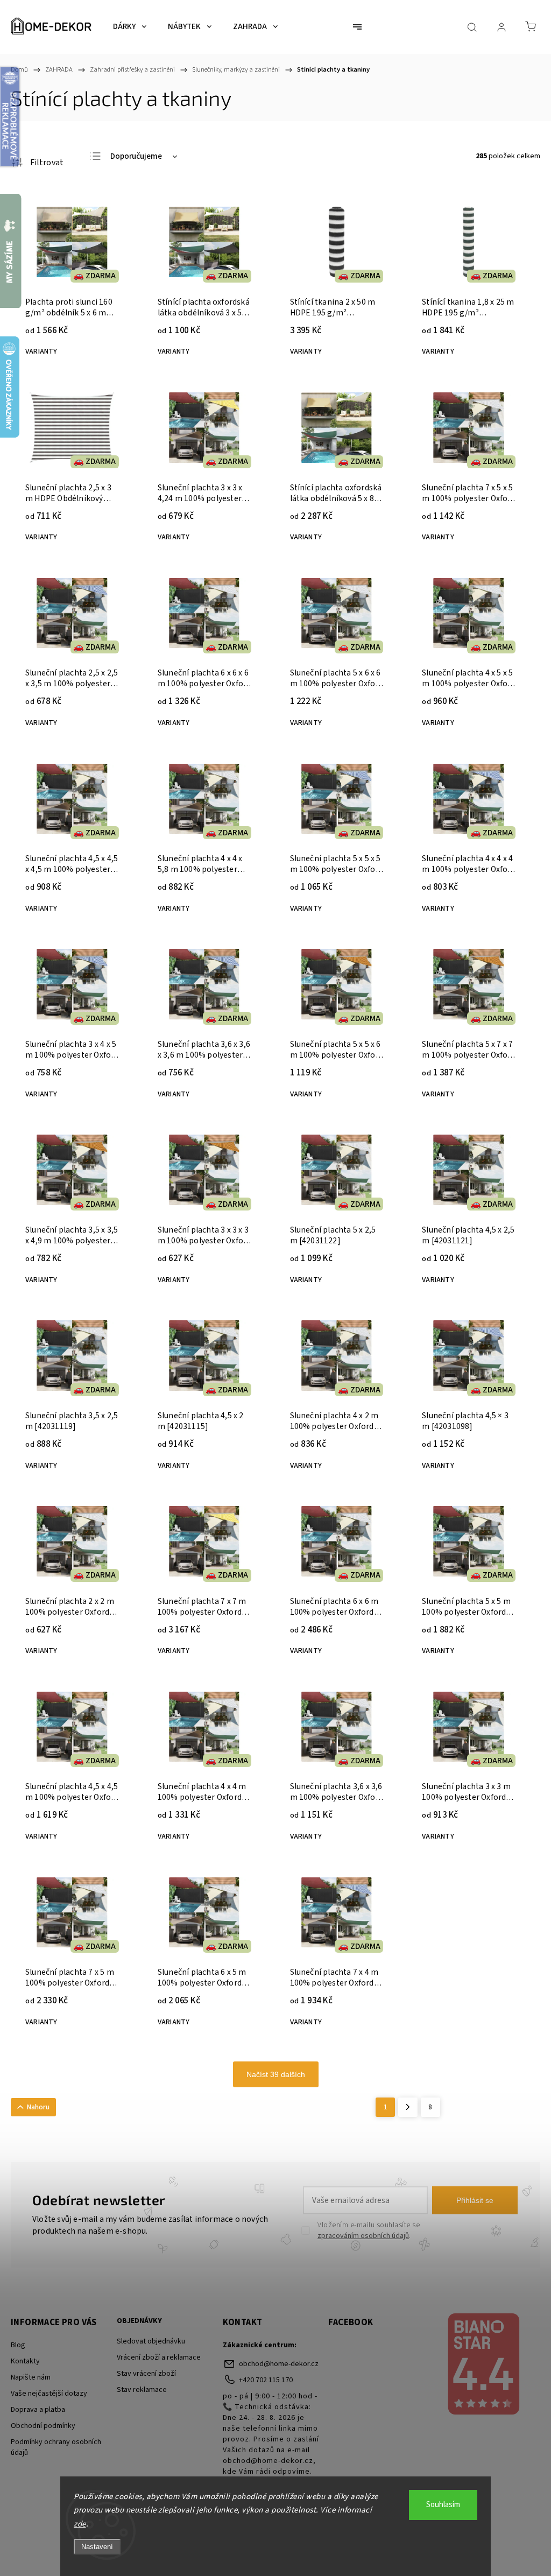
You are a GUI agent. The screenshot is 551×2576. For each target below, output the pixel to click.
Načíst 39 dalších (276, 2074)
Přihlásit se (475, 2200)
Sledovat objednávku (151, 2341)
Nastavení (97, 2547)
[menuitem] (130, 27)
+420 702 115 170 (266, 2380)
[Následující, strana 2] (408, 2107)
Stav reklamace (142, 2390)
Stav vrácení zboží (146, 2374)
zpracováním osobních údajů (363, 2236)
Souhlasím (443, 2505)
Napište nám (31, 2377)
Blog (18, 2345)
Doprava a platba (38, 2410)
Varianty (41, 351)
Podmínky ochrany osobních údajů (56, 2447)
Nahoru (38, 2107)
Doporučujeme (136, 156)
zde (80, 2524)
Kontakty (25, 2361)
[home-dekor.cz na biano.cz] (483, 2366)
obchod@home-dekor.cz (279, 2364)
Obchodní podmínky (43, 2426)
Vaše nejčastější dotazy (49, 2394)
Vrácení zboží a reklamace (159, 2357)
